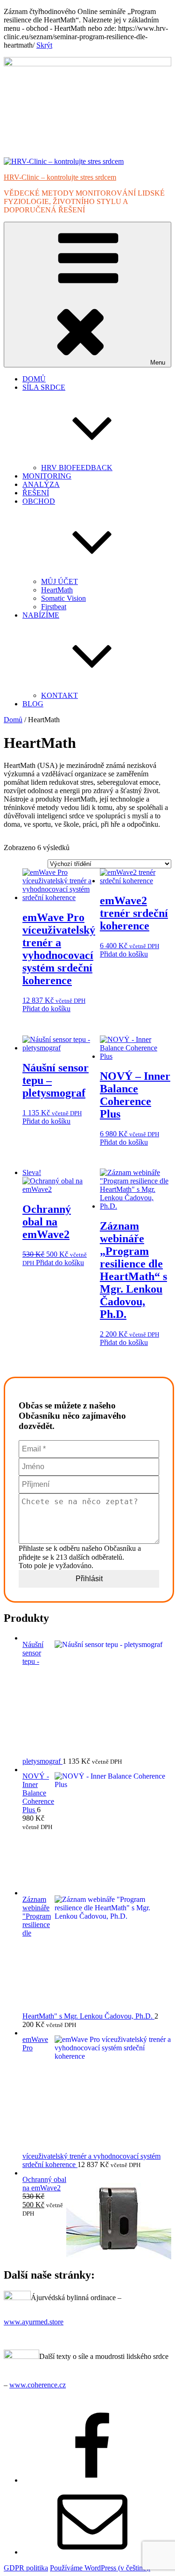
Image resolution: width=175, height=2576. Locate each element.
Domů (13, 720)
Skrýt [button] (44, 45)
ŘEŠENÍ (36, 493)
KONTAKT (59, 695)
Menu (158, 362)
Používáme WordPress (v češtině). (100, 2568)
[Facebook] (92, 2480)
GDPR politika (26, 2568)
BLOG (33, 704)
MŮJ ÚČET (59, 581)
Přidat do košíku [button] (46, 1009)
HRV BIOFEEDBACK (77, 468)
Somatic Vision (63, 598)
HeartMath (57, 590)
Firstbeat (54, 607)
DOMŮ (34, 379)
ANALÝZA (41, 484)
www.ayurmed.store (34, 2322)
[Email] (92, 2552)
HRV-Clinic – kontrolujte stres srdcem (60, 177)
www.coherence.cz (38, 2385)
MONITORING (47, 476)
